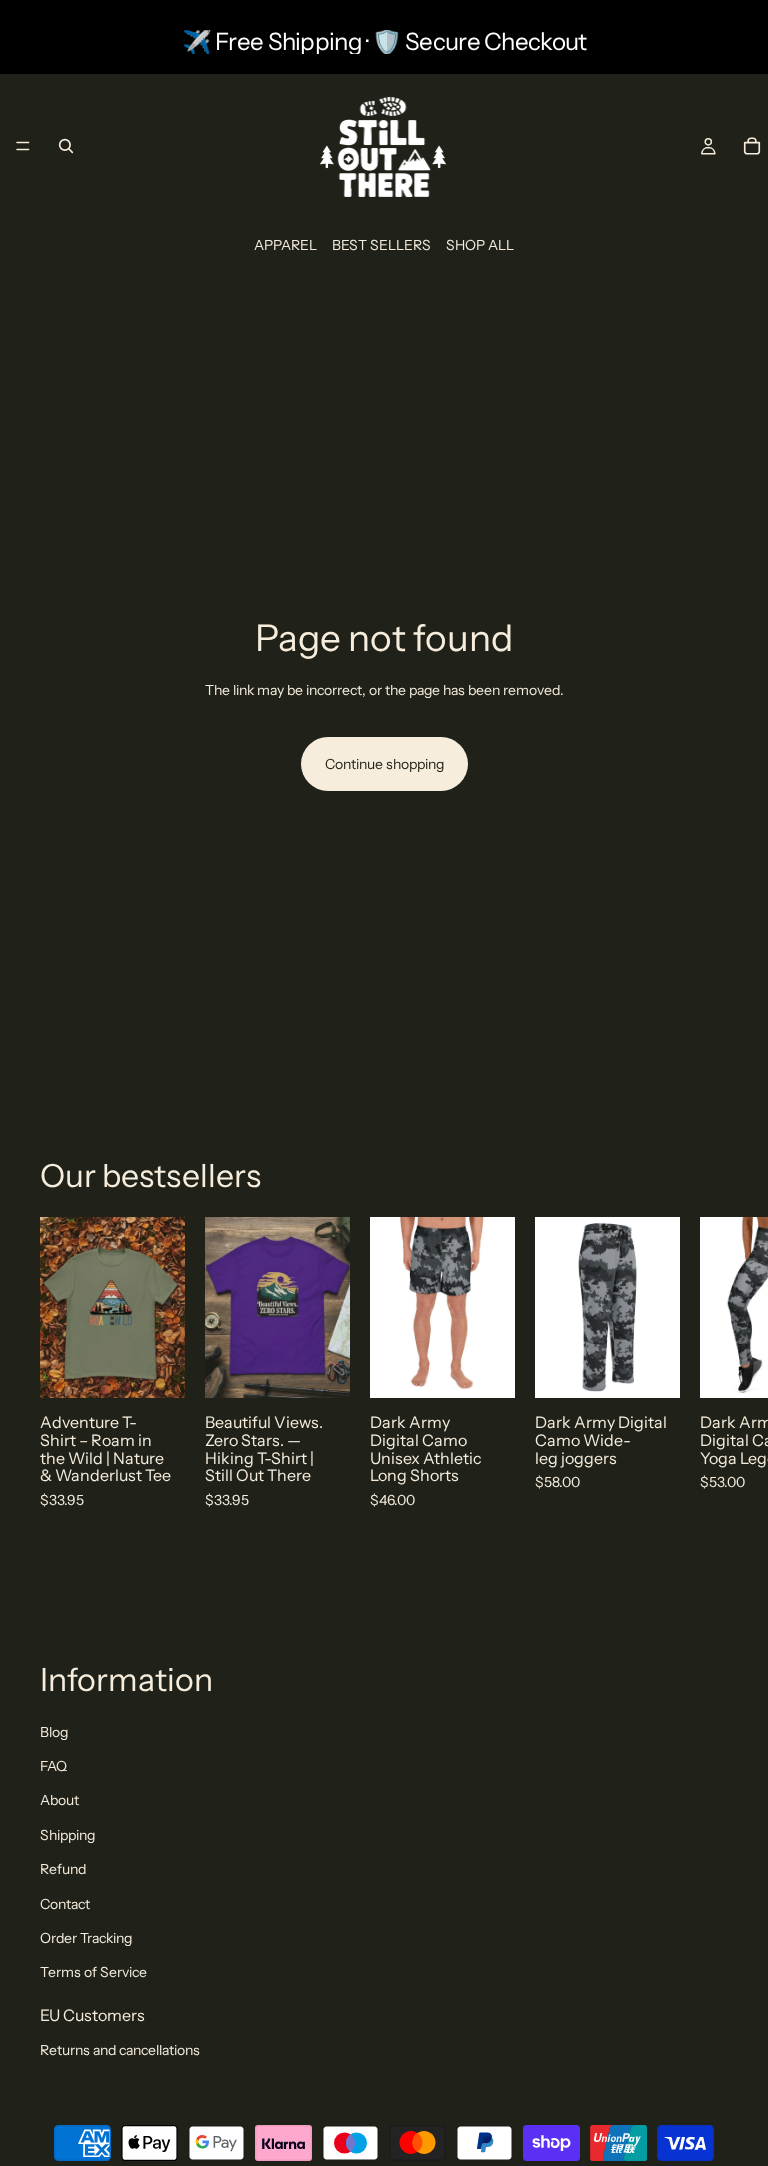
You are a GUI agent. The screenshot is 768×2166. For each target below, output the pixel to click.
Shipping (67, 1835)
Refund (63, 1869)
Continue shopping (384, 764)
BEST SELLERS (381, 245)
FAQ (53, 1766)
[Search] (66, 146)
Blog (54, 1732)
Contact (65, 1904)
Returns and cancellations (120, 2050)
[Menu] (23, 147)
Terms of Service (93, 1972)
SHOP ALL (480, 245)
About (59, 1800)
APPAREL (285, 245)
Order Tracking (86, 1938)
